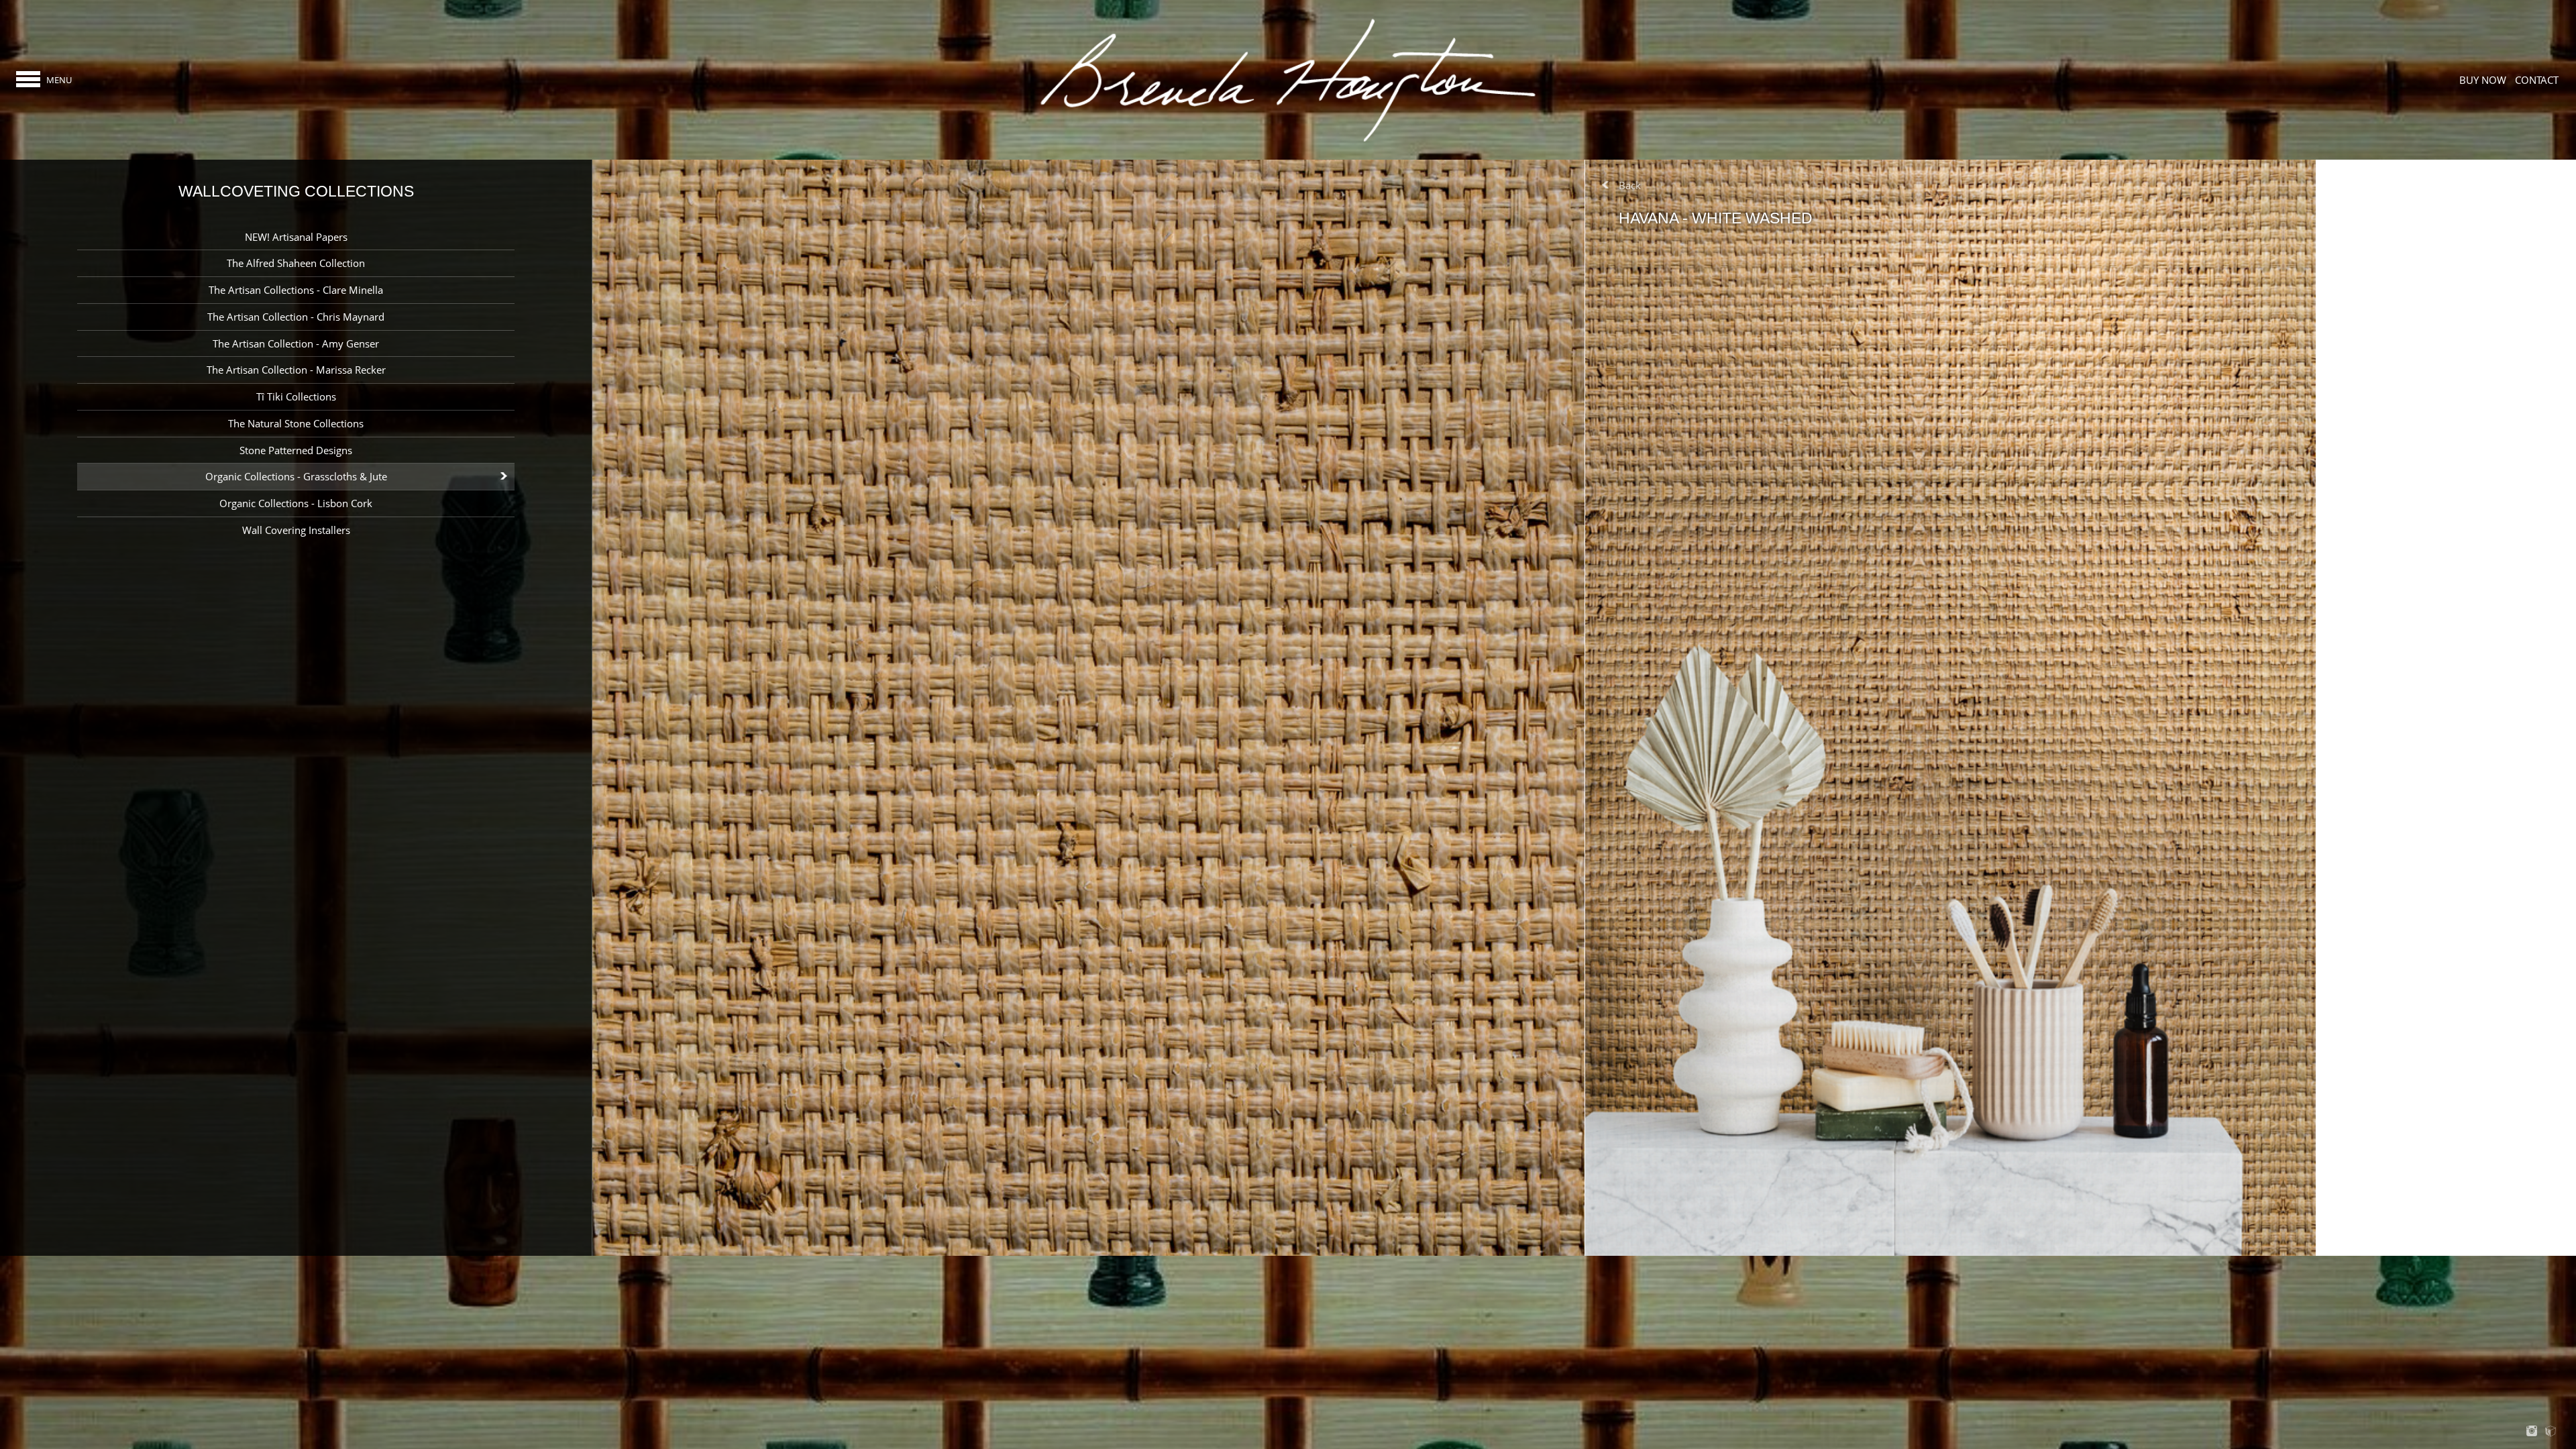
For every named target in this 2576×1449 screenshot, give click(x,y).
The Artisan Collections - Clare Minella (296, 290)
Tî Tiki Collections (296, 396)
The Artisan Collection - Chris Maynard (296, 317)
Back (1630, 185)
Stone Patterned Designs (296, 450)
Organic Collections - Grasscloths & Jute (296, 476)
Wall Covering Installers (296, 530)
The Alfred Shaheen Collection (296, 263)
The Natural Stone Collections (296, 423)
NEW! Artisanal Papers (296, 237)
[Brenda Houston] (1288, 141)
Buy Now (2483, 80)
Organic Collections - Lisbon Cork (296, 503)
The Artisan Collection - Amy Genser (296, 343)
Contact (2537, 80)
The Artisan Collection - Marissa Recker (296, 370)
